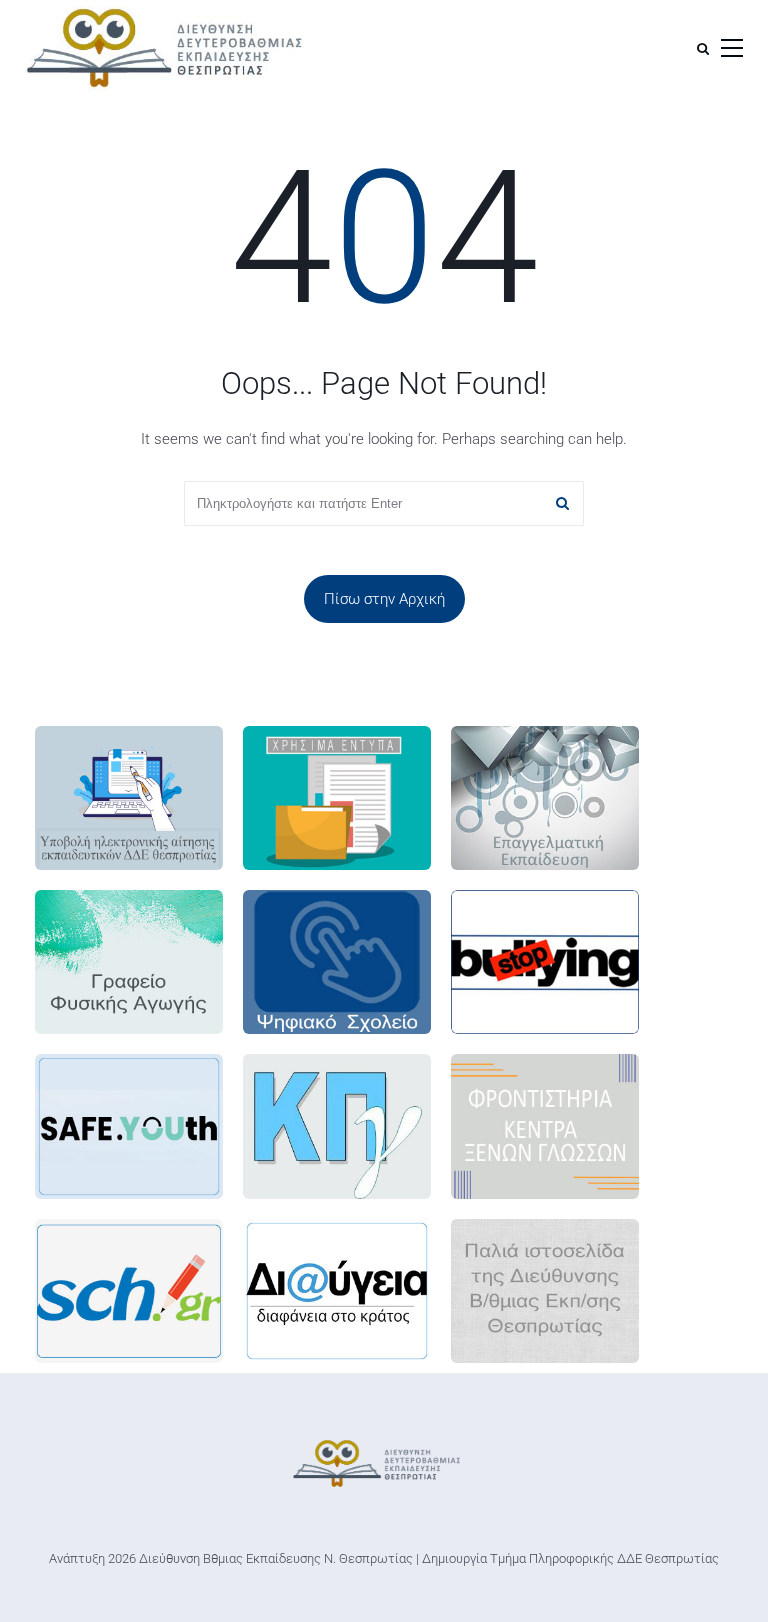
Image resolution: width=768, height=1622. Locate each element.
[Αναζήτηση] (703, 48)
